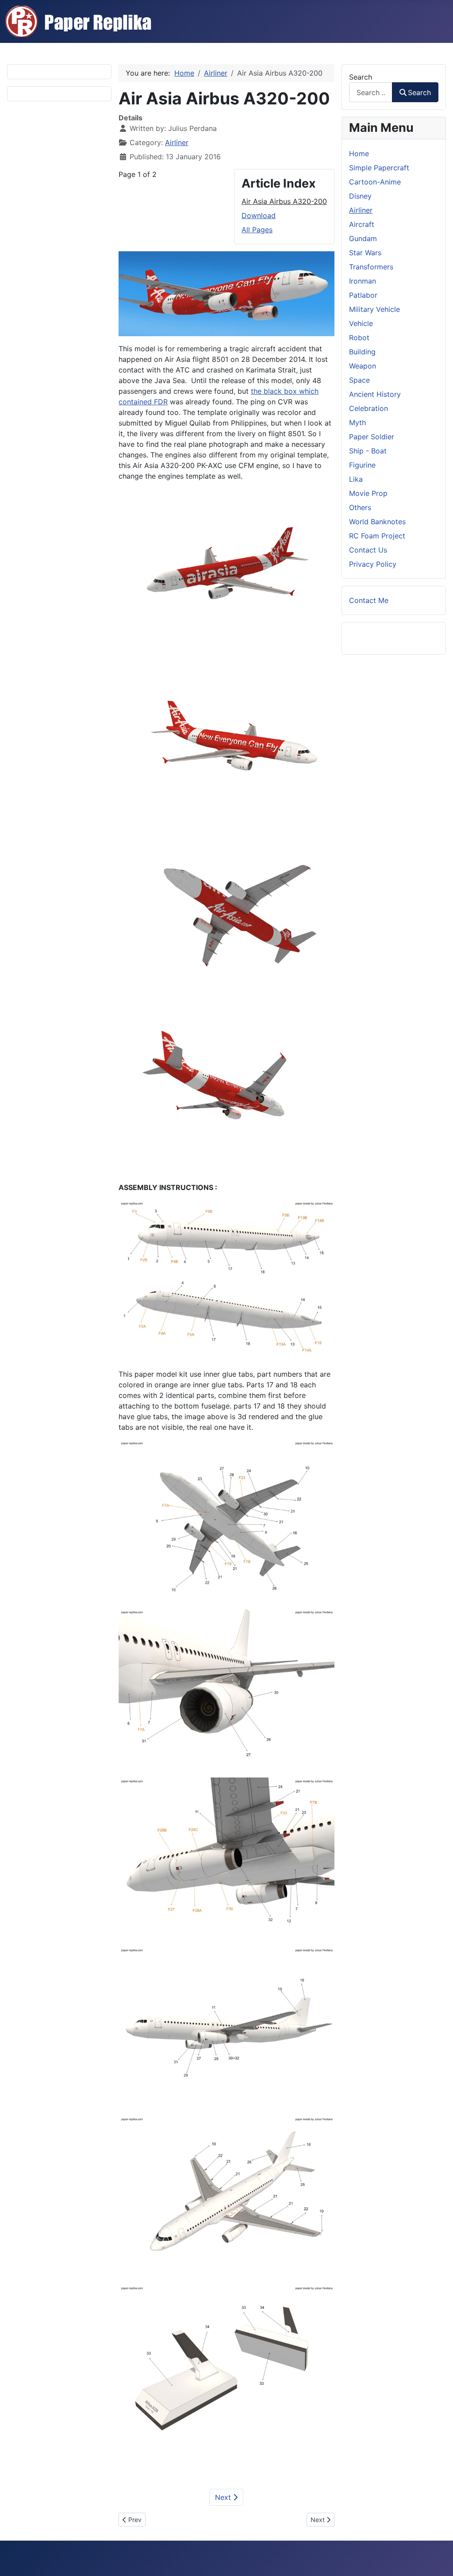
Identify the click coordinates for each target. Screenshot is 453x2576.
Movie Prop (368, 493)
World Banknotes (377, 522)
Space (359, 380)
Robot (359, 338)
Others (360, 507)
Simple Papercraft (379, 168)
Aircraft (362, 224)
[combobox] (371, 92)
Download (259, 215)
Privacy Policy (373, 564)
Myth (357, 422)
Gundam (363, 238)
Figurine (362, 465)
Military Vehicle (374, 309)
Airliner (177, 142)
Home (359, 154)
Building (362, 352)
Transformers (371, 267)
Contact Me (369, 600)
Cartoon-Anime (375, 182)
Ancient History (375, 394)
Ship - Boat (368, 451)
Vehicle (361, 323)
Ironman (363, 281)
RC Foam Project (377, 536)
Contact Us (368, 550)
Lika (356, 479)
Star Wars (365, 253)
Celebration (369, 408)
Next (224, 2497)
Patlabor (363, 295)
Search (361, 77)
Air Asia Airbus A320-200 (284, 201)
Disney (360, 196)
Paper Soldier (372, 437)
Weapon (363, 366)
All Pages (257, 230)
